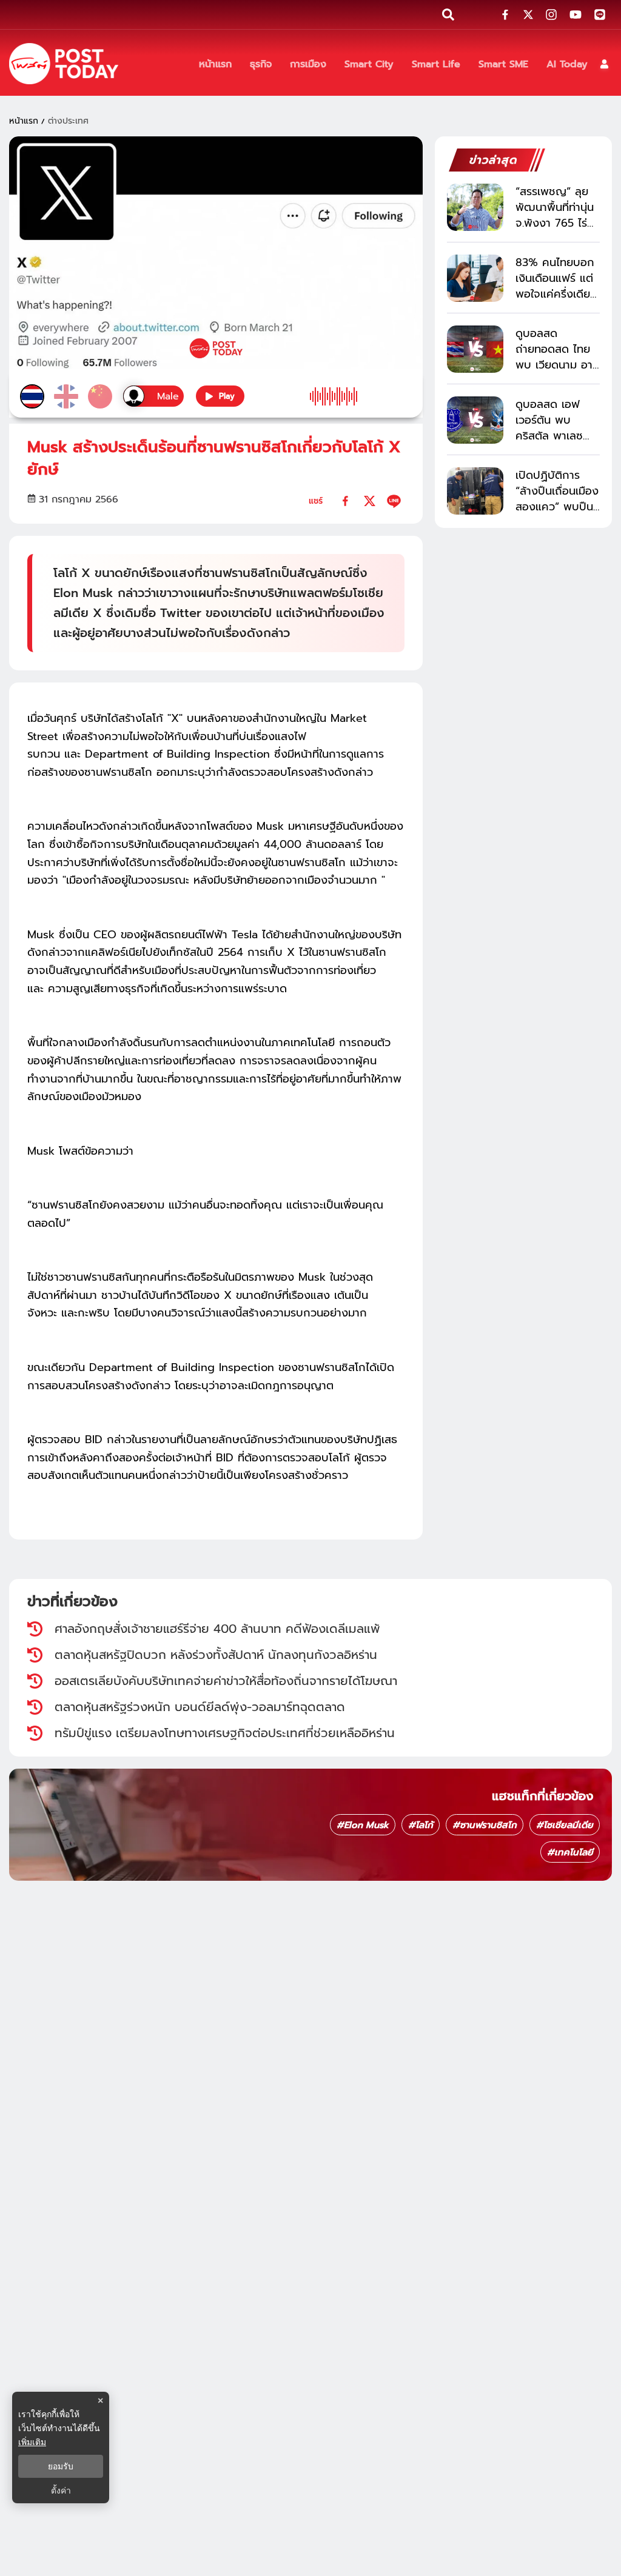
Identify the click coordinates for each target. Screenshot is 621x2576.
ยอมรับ (61, 2466)
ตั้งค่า (61, 2491)
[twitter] (370, 501)
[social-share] (505, 15)
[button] (604, 64)
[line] (394, 501)
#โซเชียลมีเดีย (565, 1825)
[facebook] (345, 501)
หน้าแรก (24, 121)
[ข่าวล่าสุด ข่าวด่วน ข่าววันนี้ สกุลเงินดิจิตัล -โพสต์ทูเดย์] (64, 64)
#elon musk (363, 1825)
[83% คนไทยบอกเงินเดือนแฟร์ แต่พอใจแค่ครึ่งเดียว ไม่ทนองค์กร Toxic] (475, 278)
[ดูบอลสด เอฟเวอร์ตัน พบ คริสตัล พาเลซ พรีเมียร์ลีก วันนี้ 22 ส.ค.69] (475, 420)
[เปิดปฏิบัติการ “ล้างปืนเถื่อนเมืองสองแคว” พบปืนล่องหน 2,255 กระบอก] (475, 491)
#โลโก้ (421, 1825)
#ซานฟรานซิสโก (485, 1825)
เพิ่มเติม (32, 2442)
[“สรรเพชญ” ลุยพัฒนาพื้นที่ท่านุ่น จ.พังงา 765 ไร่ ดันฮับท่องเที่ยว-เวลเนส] (475, 207)
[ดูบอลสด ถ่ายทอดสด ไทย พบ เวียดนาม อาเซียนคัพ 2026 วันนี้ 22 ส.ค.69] (475, 349)
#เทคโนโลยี (570, 1852)
